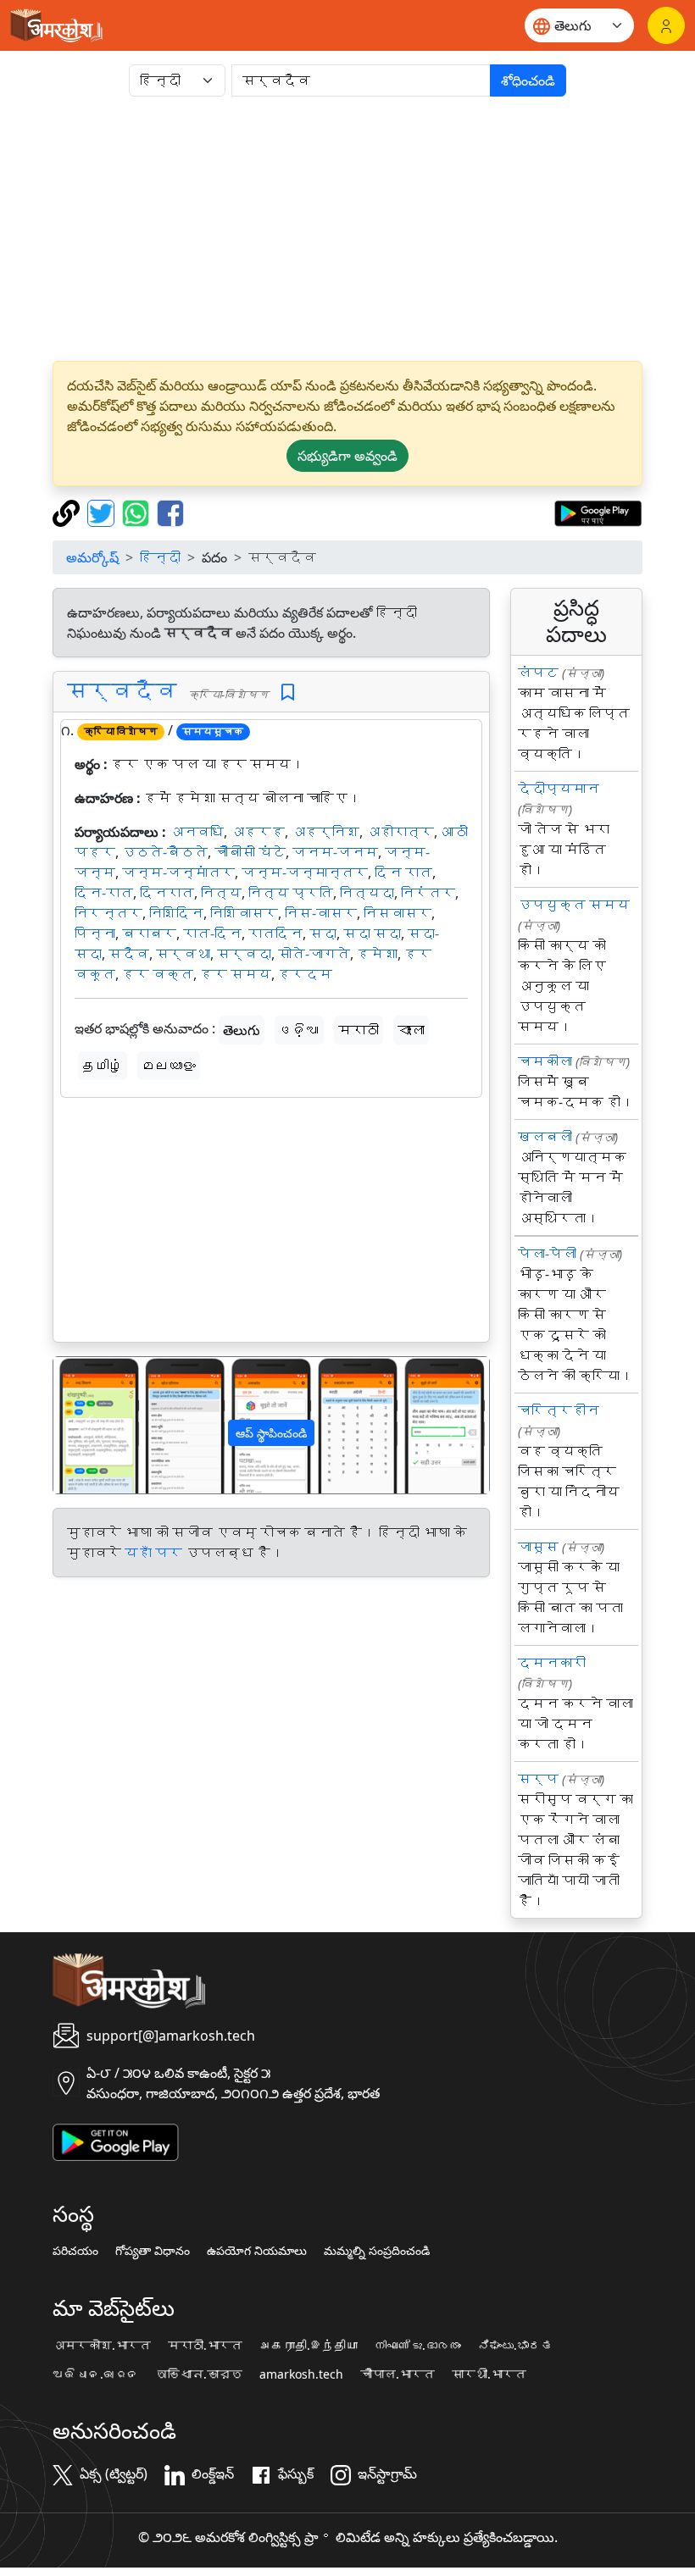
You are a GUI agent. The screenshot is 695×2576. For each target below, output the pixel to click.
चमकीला (545, 1061)
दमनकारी (552, 1663)
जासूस (538, 1547)
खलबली (545, 1137)
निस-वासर (321, 913)
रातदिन (275, 933)
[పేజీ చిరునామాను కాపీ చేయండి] (68, 512)
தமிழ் (103, 1066)
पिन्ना (95, 933)
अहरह (258, 832)
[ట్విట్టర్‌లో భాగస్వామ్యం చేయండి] (103, 512)
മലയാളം (169, 1066)
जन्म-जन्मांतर (178, 873)
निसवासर (398, 913)
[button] (86, 1425)
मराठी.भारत (205, 2346)
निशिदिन (176, 913)
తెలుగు (242, 1030)
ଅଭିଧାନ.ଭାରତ (96, 2374)
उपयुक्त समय (574, 905)
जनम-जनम (335, 852)
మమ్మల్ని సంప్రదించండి (377, 2251)
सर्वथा (183, 954)
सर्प (538, 1779)
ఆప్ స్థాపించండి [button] (271, 1433)
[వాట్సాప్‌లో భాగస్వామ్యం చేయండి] (138, 512)
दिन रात (403, 873)
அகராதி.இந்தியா (309, 2346)
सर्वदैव (122, 691)
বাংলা (411, 1030)
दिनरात (167, 893)
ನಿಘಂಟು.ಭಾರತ (515, 2346)
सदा (323, 933)
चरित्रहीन (559, 1410)
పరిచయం (75, 2251)
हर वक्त (158, 974)
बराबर (149, 933)
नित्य (221, 893)
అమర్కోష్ (92, 557)
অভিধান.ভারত (199, 2374)
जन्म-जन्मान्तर (305, 873)
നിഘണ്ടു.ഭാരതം (418, 2346)
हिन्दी (160, 557)
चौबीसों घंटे (250, 852)
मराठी (359, 1030)
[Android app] (116, 2141)
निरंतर (428, 893)
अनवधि (197, 832)
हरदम (305, 974)
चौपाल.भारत (398, 2374)
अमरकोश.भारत (102, 2346)
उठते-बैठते (165, 852)
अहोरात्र (400, 832)
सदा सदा (372, 933)
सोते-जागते (314, 954)
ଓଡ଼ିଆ (299, 1030)
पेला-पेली (547, 1254)
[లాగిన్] (666, 25)
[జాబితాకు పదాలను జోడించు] (288, 692)
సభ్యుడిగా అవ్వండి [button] (347, 456)
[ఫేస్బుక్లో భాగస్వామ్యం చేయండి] (170, 512)
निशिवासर (244, 913)
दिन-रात (104, 893)
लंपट (538, 673)
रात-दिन (212, 933)
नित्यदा (367, 893)
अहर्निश (325, 832)
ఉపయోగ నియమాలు (257, 2251)
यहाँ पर (153, 1553)
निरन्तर (108, 913)
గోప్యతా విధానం (153, 2251)
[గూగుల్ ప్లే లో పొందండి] (598, 512)
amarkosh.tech (301, 2374)
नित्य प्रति (291, 893)
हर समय (236, 974)
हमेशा (377, 954)
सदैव (129, 954)
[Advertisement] (347, 229)
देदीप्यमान (559, 789)
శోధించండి (528, 80)
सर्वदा (244, 954)
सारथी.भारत (489, 2374)
